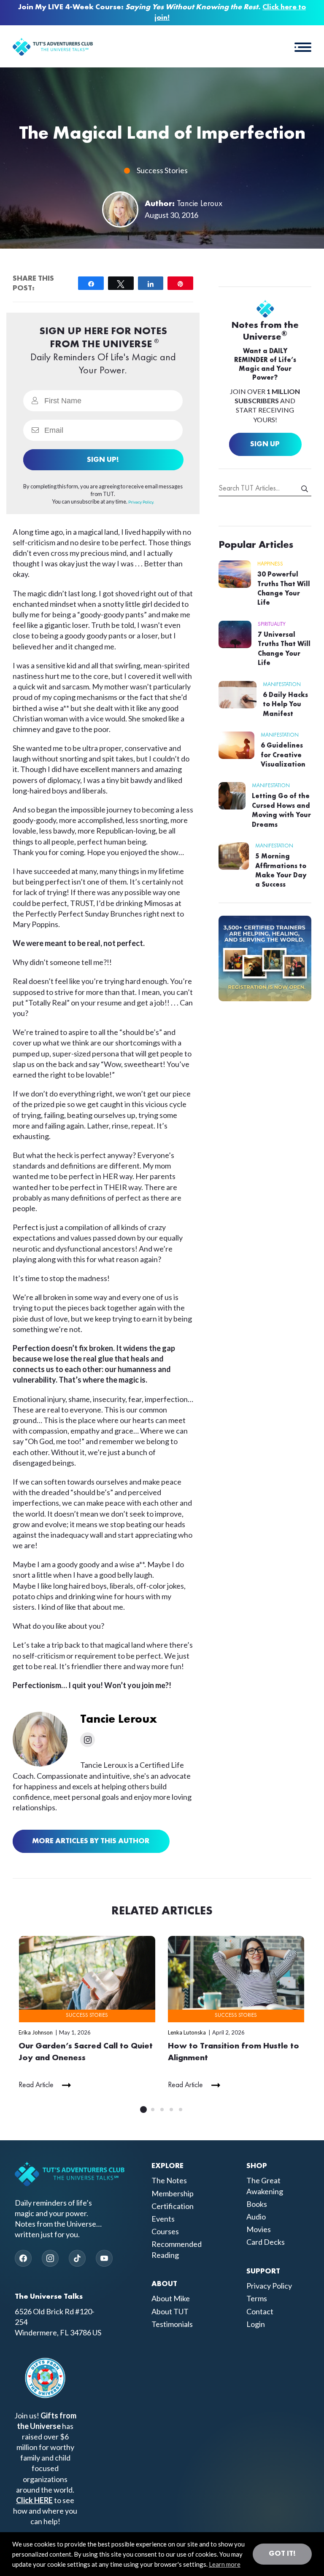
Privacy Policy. (141, 502)
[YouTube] (104, 2258)
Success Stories (162, 170)
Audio (256, 2217)
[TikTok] (77, 2258)
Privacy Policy (269, 2286)
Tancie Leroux (200, 204)
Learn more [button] (225, 2564)
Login (256, 2324)
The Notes (169, 2180)
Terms (257, 2298)
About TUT (170, 2311)
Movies (259, 2229)
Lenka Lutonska (187, 2032)
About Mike (171, 2298)
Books (257, 2204)
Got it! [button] (282, 2554)
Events (163, 2219)
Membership (173, 2193)
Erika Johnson (36, 2032)
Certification (173, 2206)
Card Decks (266, 2242)
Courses (165, 2231)
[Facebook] (23, 2258)
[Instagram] (50, 2258)
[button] (303, 46)
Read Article (36, 2085)
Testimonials (172, 2324)
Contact (260, 2311)
